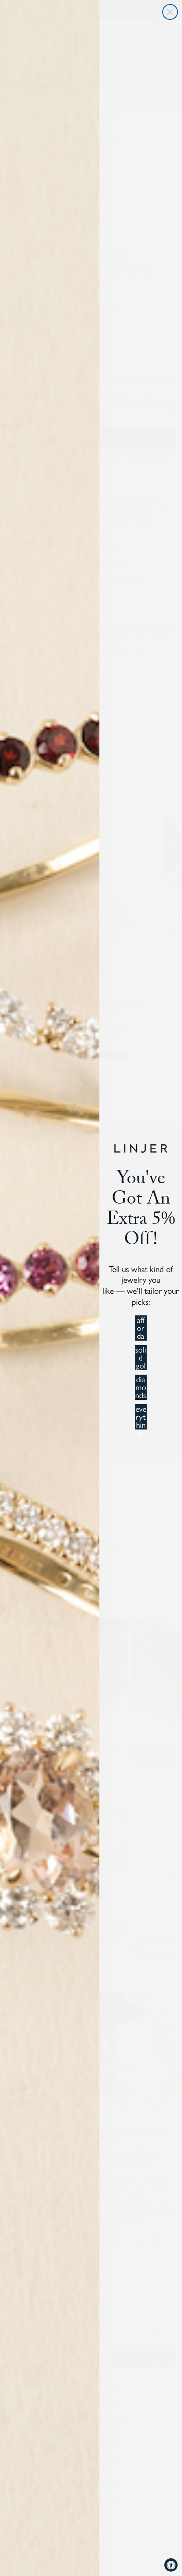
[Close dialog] (170, 12)
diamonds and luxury (141, 1387)
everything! (141, 1417)
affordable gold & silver (141, 1328)
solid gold (141, 1358)
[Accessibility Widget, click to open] (171, 2565)
